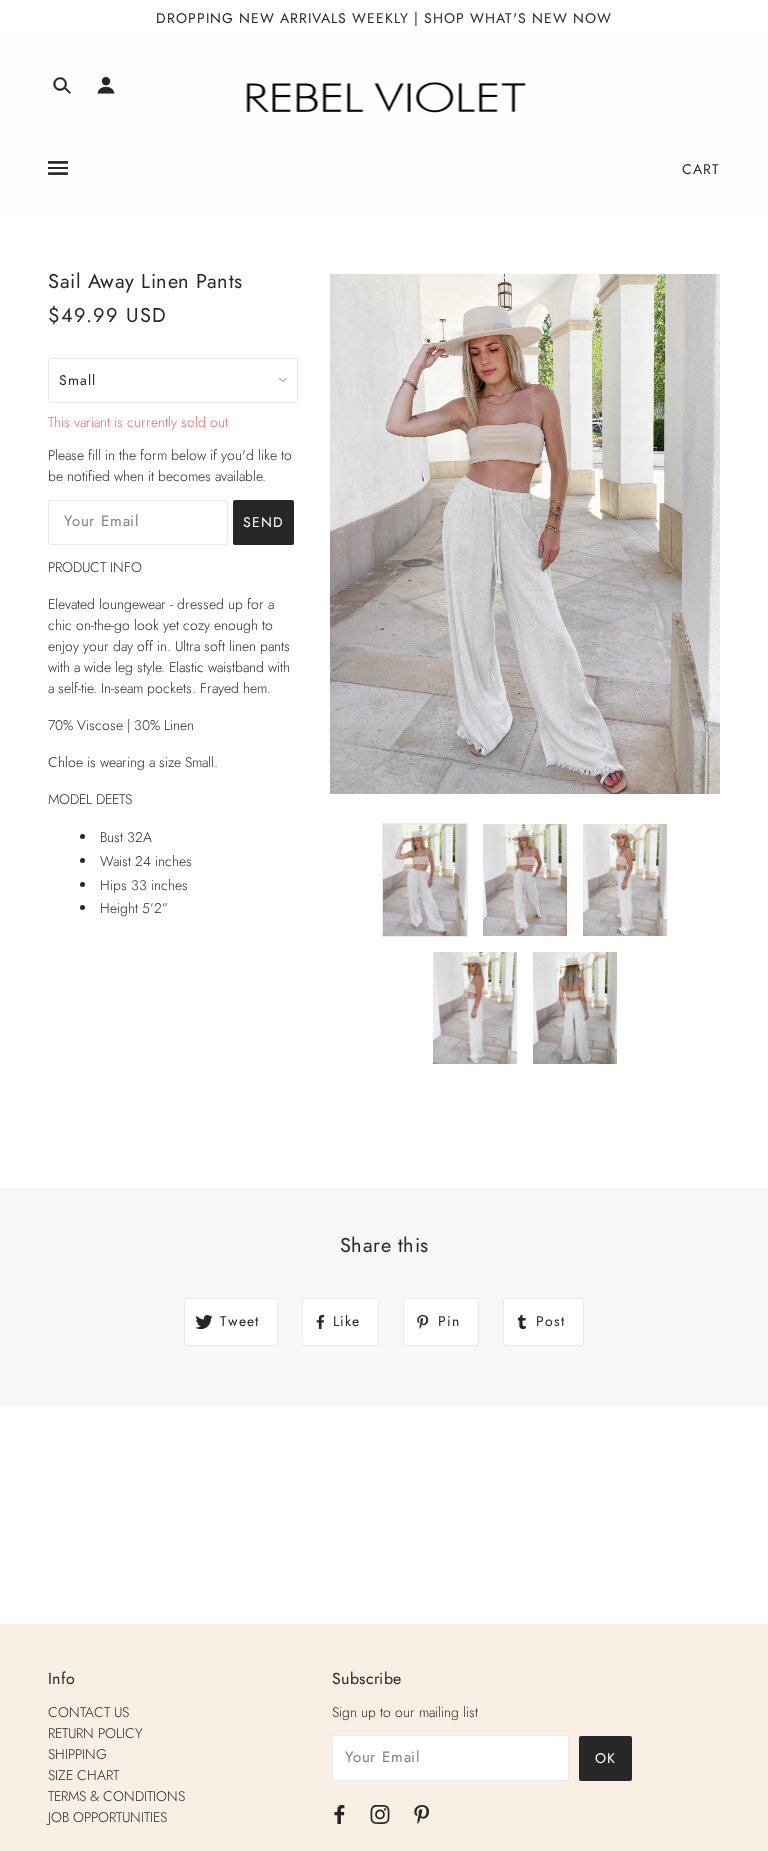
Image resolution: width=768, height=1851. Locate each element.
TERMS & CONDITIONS (116, 1796)
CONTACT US (88, 1712)
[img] (62, 88)
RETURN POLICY (95, 1733)
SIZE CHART (83, 1775)
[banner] (384, 98)
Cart (701, 169)
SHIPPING (77, 1754)
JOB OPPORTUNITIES (107, 1817)
